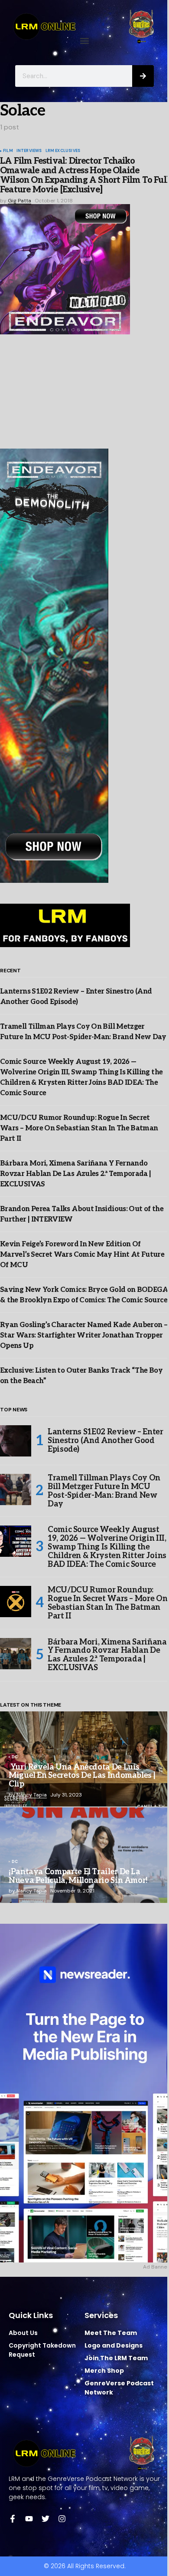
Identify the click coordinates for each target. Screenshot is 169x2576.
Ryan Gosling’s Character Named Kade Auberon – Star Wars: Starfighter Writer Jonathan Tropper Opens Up (84, 1336)
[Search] (143, 76)
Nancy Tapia (32, 1795)
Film (8, 151)
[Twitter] (45, 2519)
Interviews (29, 151)
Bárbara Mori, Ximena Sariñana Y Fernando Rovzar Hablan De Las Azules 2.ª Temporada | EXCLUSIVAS (75, 1174)
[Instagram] (62, 2519)
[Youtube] (29, 2519)
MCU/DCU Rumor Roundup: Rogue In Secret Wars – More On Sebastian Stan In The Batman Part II (79, 1128)
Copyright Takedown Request (42, 2350)
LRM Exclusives (63, 151)
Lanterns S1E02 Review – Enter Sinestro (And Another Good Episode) (106, 1441)
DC (15, 1757)
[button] (85, 41)
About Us (23, 2333)
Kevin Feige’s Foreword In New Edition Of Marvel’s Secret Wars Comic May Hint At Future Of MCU (82, 1255)
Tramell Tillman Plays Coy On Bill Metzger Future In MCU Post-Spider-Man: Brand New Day (104, 1491)
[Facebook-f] (13, 2519)
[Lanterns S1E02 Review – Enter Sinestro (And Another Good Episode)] (16, 1441)
